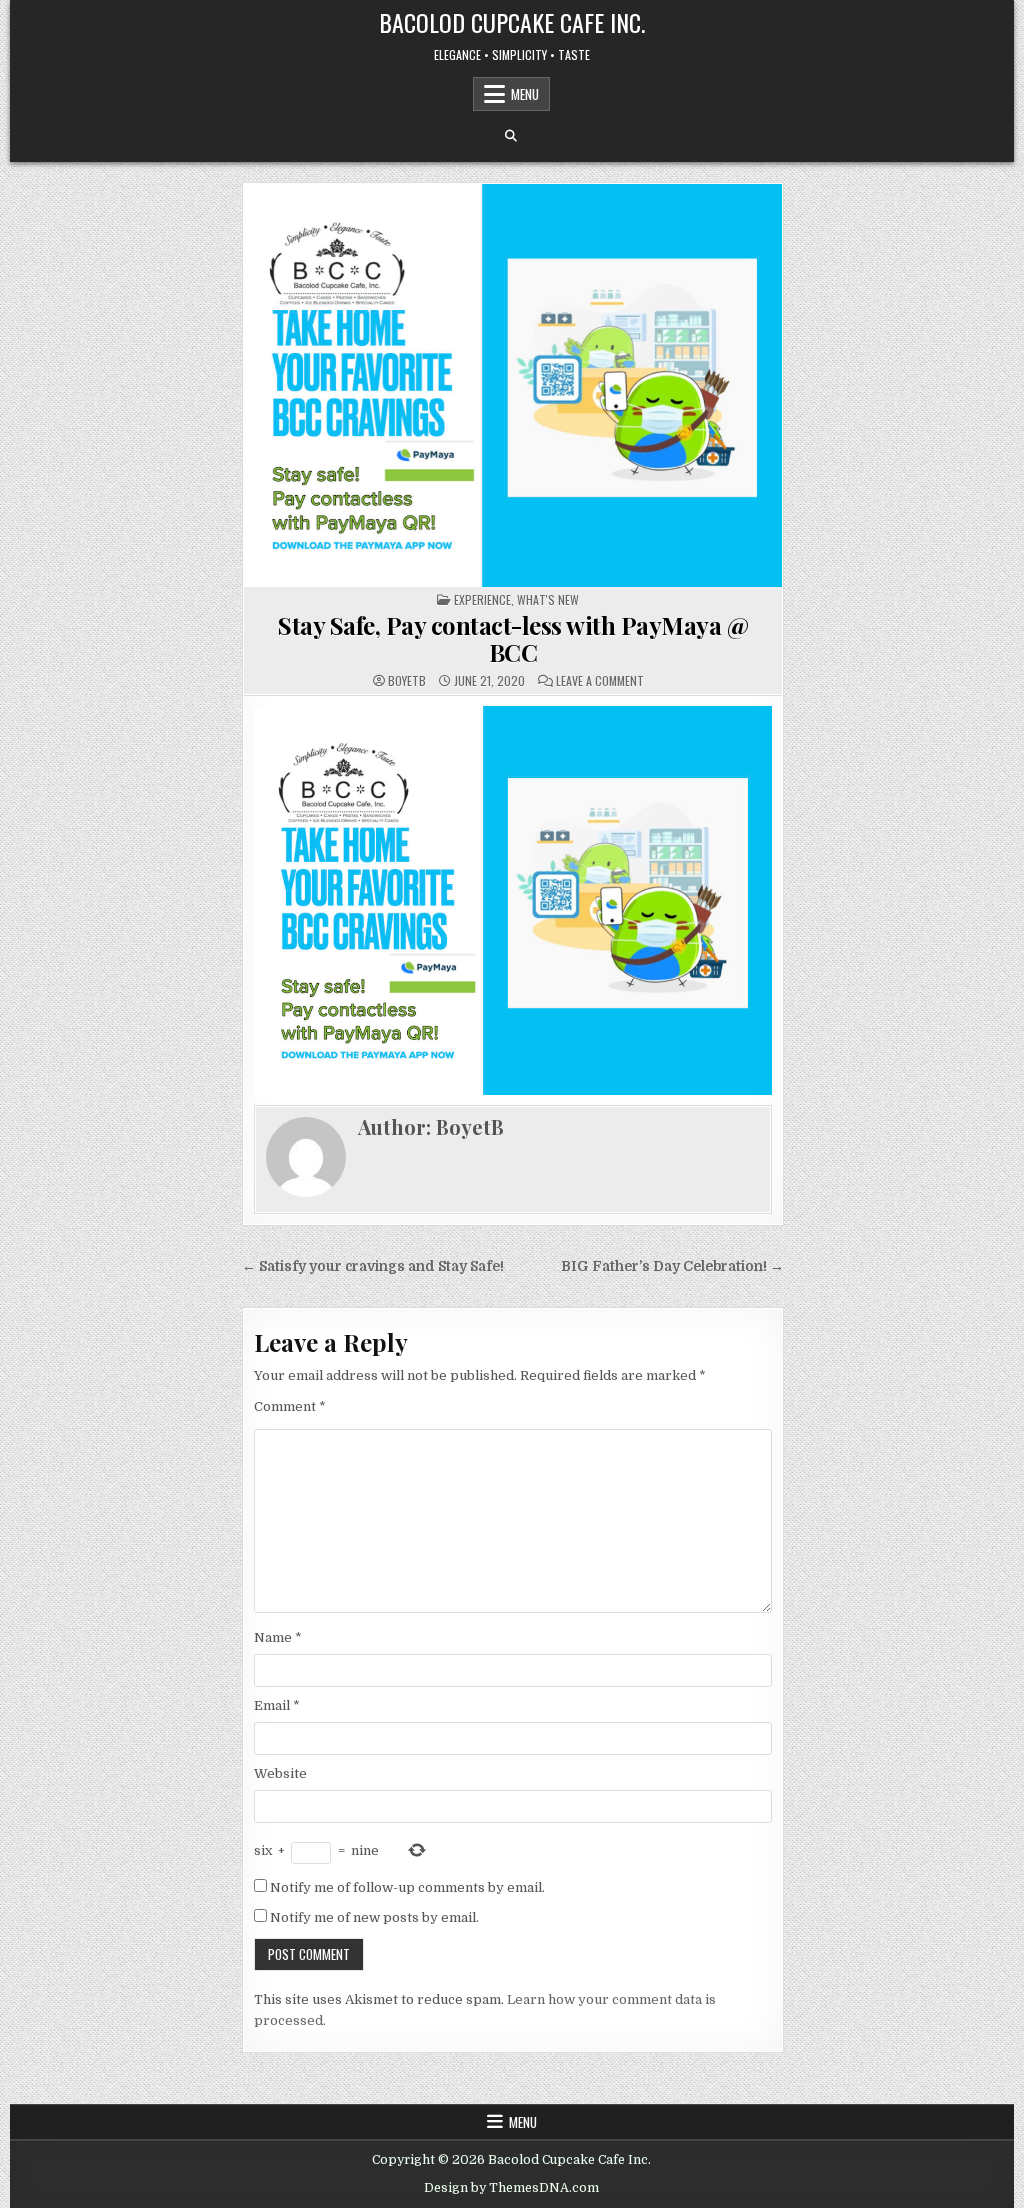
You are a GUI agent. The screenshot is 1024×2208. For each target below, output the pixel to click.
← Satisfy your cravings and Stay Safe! (373, 1266)
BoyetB (407, 681)
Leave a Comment (600, 681)
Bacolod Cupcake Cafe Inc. (512, 22)
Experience (482, 599)
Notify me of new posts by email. (374, 1917)
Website (280, 1773)
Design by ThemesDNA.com (511, 2188)
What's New (548, 599)
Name (278, 1637)
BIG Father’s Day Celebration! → (672, 1266)
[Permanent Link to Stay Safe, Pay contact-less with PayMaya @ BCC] (513, 385)
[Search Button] (511, 136)
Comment (290, 1406)
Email (277, 1705)
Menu (525, 94)
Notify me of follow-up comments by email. (407, 1887)
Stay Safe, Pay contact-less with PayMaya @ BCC (513, 638)
